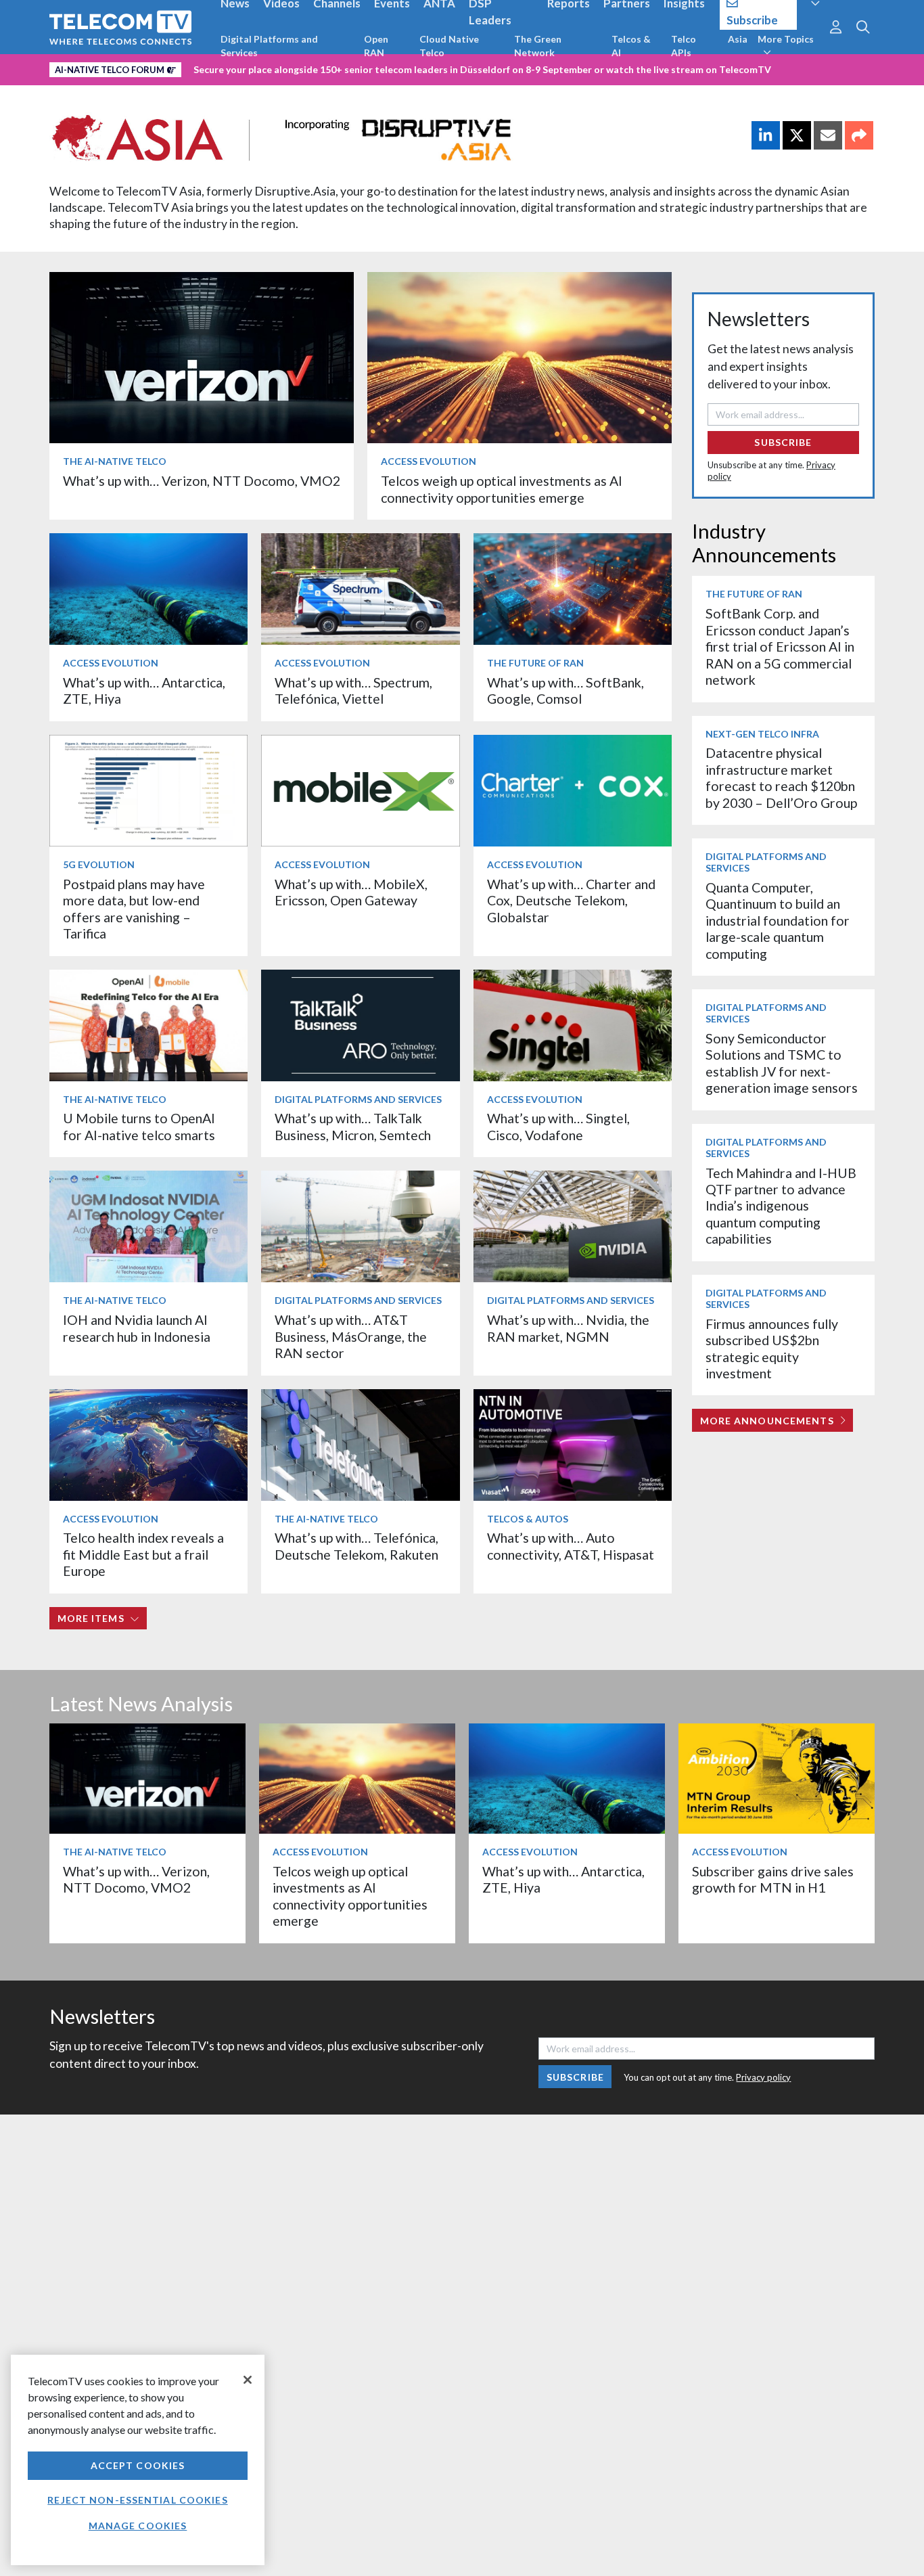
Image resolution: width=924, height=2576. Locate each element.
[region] (138, 2460)
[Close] (248, 2380)
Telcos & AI (631, 46)
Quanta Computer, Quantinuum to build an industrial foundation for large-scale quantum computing (778, 921)
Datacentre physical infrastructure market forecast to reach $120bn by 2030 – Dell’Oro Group (781, 777)
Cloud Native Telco (449, 46)
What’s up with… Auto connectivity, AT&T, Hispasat (571, 1546)
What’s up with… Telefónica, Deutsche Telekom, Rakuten (356, 1546)
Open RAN (376, 46)
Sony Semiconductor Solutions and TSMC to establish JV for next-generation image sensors (782, 1063)
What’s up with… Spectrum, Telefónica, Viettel (353, 691)
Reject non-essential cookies (137, 2500)
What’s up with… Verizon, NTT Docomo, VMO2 (202, 481)
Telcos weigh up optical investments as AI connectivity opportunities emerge (502, 489)
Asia (738, 39)
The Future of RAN (535, 663)
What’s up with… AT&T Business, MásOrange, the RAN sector (351, 1336)
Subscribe (783, 442)
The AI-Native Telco (115, 461)
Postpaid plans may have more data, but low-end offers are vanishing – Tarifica (134, 909)
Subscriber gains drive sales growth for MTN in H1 (773, 1879)
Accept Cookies (138, 2465)
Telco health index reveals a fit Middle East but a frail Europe (143, 1554)
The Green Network (538, 46)
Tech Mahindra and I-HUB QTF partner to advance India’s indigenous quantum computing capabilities (781, 1206)
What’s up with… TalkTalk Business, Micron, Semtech (353, 1126)
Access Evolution (429, 461)
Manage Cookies (138, 2526)
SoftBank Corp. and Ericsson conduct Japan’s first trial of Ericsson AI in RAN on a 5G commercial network (780, 647)
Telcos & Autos (528, 1519)
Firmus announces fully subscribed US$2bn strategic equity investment (772, 1349)
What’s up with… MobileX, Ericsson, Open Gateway (351, 892)
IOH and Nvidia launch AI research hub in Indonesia (137, 1328)
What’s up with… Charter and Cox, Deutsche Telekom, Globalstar (571, 901)
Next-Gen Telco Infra (762, 734)
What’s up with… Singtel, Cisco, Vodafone (558, 1126)
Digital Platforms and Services (269, 46)
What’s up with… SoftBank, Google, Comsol (565, 691)
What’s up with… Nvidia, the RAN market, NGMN (568, 1328)
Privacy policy (763, 2077)
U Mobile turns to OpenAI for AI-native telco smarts (139, 1126)
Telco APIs (684, 46)
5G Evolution (99, 864)
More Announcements (767, 1421)
